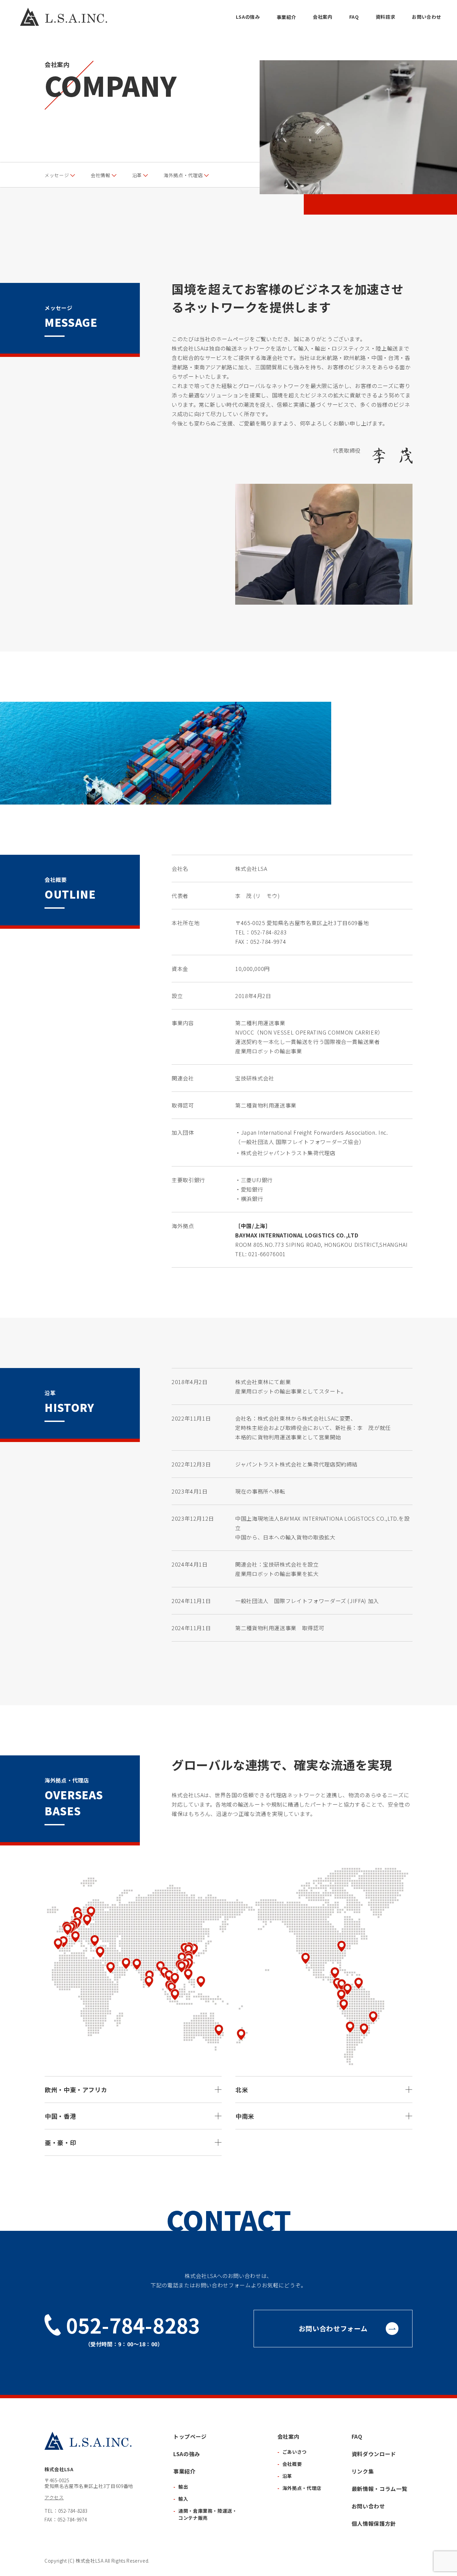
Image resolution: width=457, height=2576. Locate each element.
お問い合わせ (427, 17)
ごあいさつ (295, 2452)
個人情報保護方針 (374, 2523)
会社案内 (323, 17)
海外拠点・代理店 (183, 175)
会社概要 (292, 2464)
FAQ (354, 17)
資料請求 (386, 17)
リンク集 (363, 2471)
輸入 (183, 2499)
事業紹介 (287, 17)
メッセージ (57, 175)
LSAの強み (248, 17)
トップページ (190, 2436)
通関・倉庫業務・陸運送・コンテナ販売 (208, 2514)
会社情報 (101, 175)
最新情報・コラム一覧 (379, 2489)
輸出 (183, 2487)
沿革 (137, 175)
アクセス (54, 2497)
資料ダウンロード (374, 2454)
